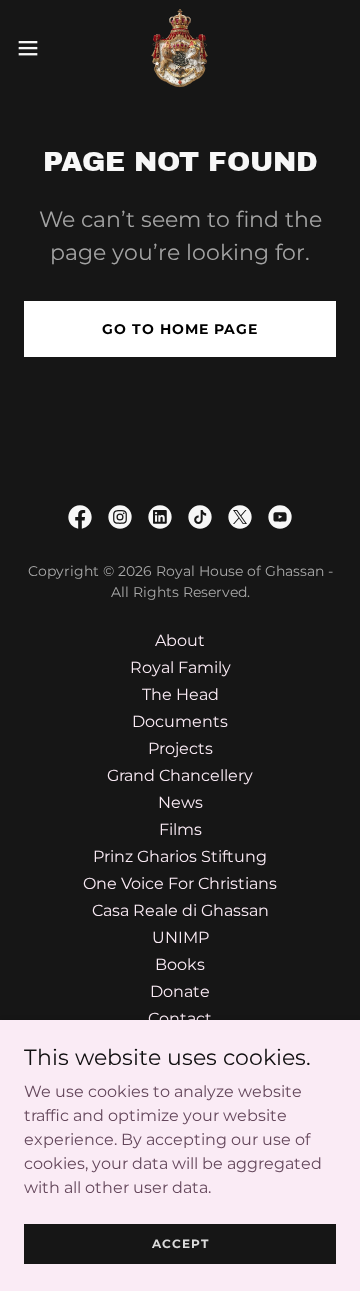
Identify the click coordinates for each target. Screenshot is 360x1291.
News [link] (180, 802)
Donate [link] (180, 991)
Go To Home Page (180, 329)
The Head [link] (180, 694)
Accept (180, 1243)
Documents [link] (180, 721)
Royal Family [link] (180, 667)
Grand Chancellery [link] (180, 775)
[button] (34, 48)
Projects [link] (180, 748)
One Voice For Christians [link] (180, 883)
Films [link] (180, 829)
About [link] (180, 640)
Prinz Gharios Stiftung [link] (180, 856)
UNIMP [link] (180, 937)
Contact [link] (180, 1018)
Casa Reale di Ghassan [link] (180, 910)
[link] (180, 48)
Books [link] (180, 964)
